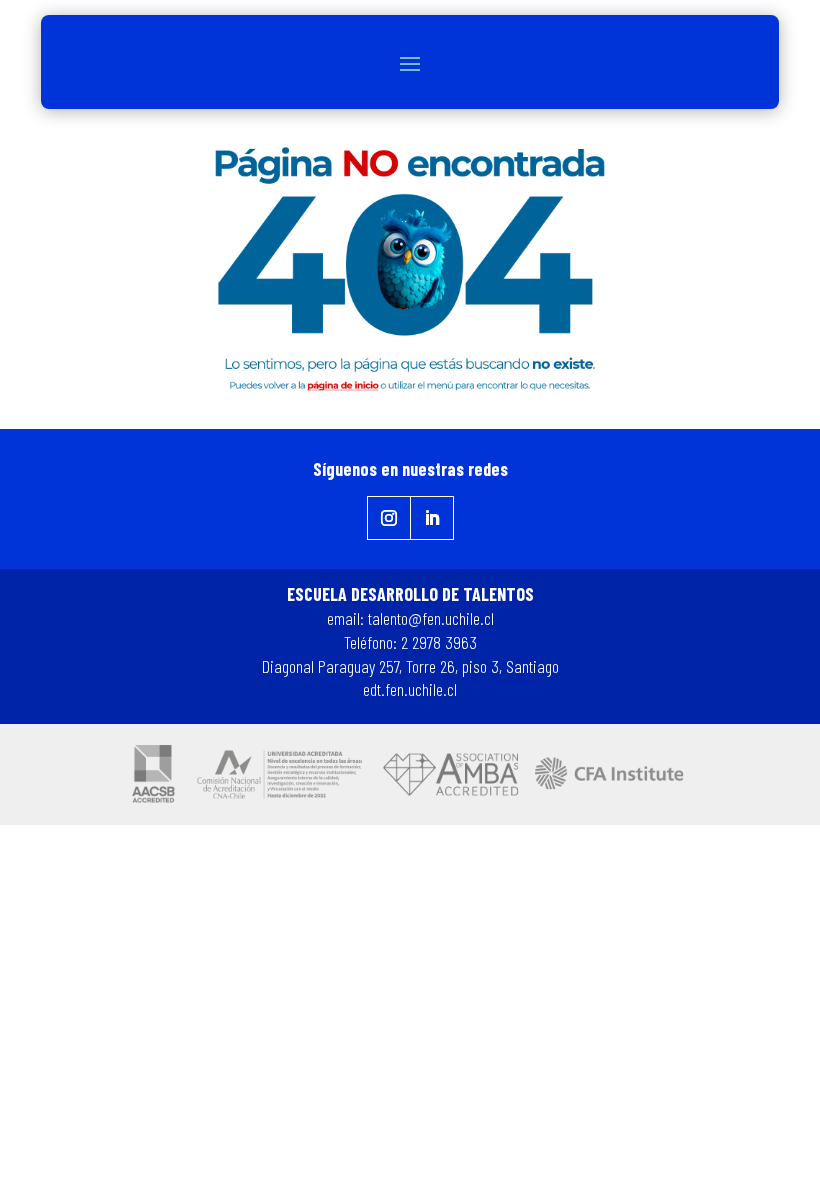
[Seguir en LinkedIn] (432, 518)
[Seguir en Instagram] (389, 518)
